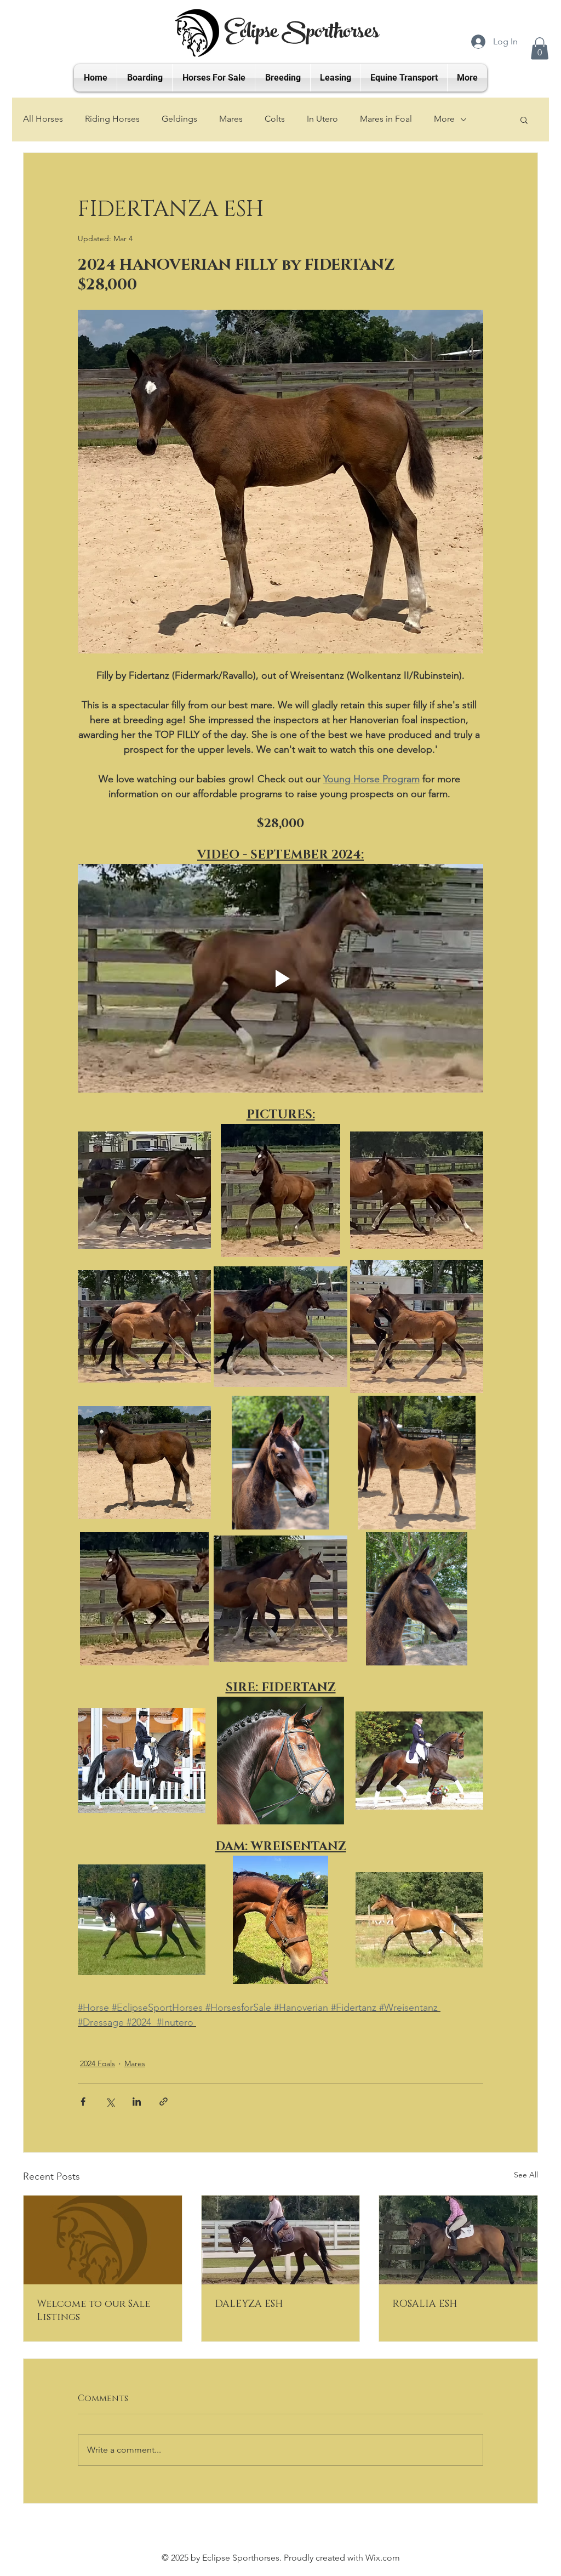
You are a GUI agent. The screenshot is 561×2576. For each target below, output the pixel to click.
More (444, 119)
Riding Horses (112, 119)
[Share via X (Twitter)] (110, 2102)
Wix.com (383, 2558)
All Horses (43, 119)
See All (526, 2175)
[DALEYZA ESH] (281, 2240)
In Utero (322, 119)
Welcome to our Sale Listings (93, 2311)
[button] (540, 49)
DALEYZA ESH (249, 2304)
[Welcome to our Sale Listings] (103, 2240)
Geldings (179, 119)
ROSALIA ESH (425, 2304)
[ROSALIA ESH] (458, 2240)
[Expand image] (144, 1190)
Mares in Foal (386, 119)
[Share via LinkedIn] (137, 2102)
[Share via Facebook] (83, 2102)
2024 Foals (98, 2063)
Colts (275, 119)
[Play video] (280, 978)
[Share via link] (164, 2102)
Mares (231, 119)
